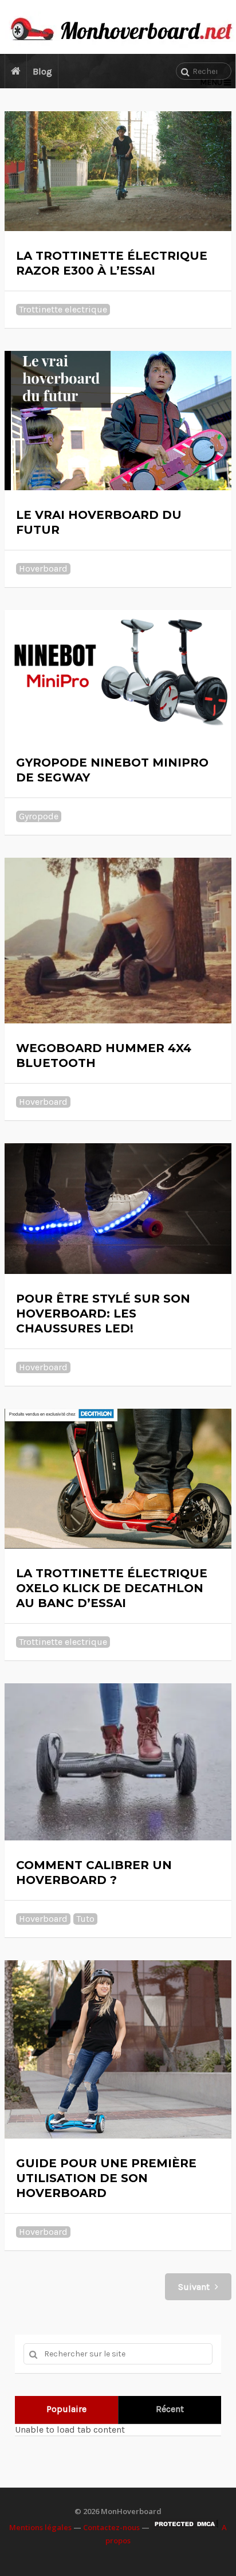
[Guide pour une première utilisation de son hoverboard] (118, 2049)
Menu (211, 82)
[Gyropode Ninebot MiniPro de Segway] (118, 674)
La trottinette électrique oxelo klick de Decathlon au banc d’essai (112, 1588)
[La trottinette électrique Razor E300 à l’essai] (118, 171)
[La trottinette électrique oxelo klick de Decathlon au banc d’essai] (118, 1478)
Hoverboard (43, 568)
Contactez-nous (111, 2527)
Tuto (85, 1919)
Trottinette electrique (63, 309)
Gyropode (39, 816)
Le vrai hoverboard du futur (99, 522)
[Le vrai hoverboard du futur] (118, 421)
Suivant (195, 2287)
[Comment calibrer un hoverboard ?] (118, 1762)
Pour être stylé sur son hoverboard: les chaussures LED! (103, 1314)
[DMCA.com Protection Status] (186, 2527)
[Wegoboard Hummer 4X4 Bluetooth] (118, 941)
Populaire (66, 2409)
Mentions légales (40, 2527)
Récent (170, 2409)
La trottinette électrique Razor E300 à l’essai (112, 263)
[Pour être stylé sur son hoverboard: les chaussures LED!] (118, 1209)
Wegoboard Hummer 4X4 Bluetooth (104, 1056)
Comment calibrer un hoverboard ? (94, 1873)
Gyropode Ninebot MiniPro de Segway (112, 770)
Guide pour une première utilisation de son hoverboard (106, 2178)
